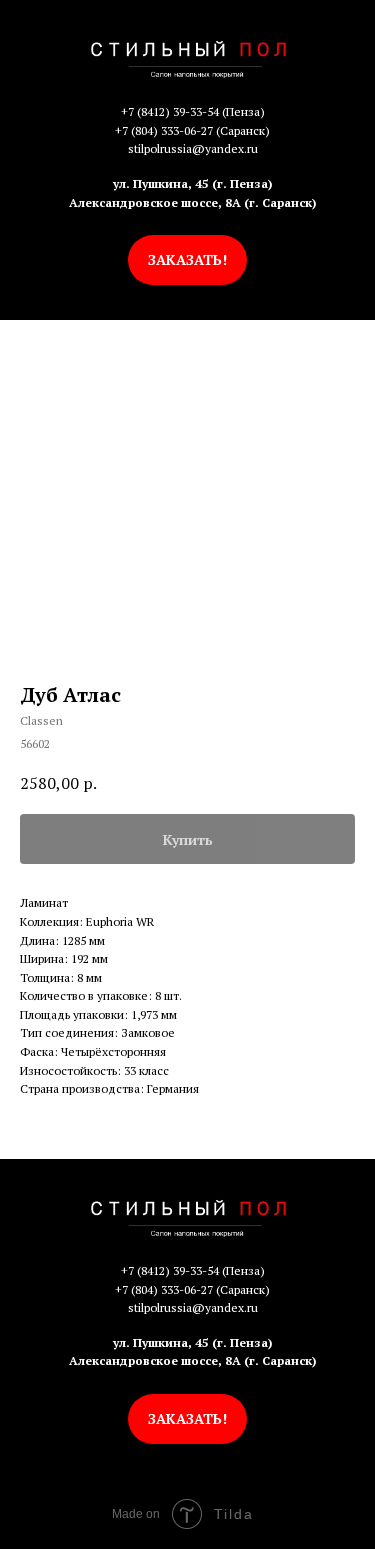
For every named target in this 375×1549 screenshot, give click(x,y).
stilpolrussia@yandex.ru (193, 148)
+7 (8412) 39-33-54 (170, 111)
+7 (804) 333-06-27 (164, 130)
